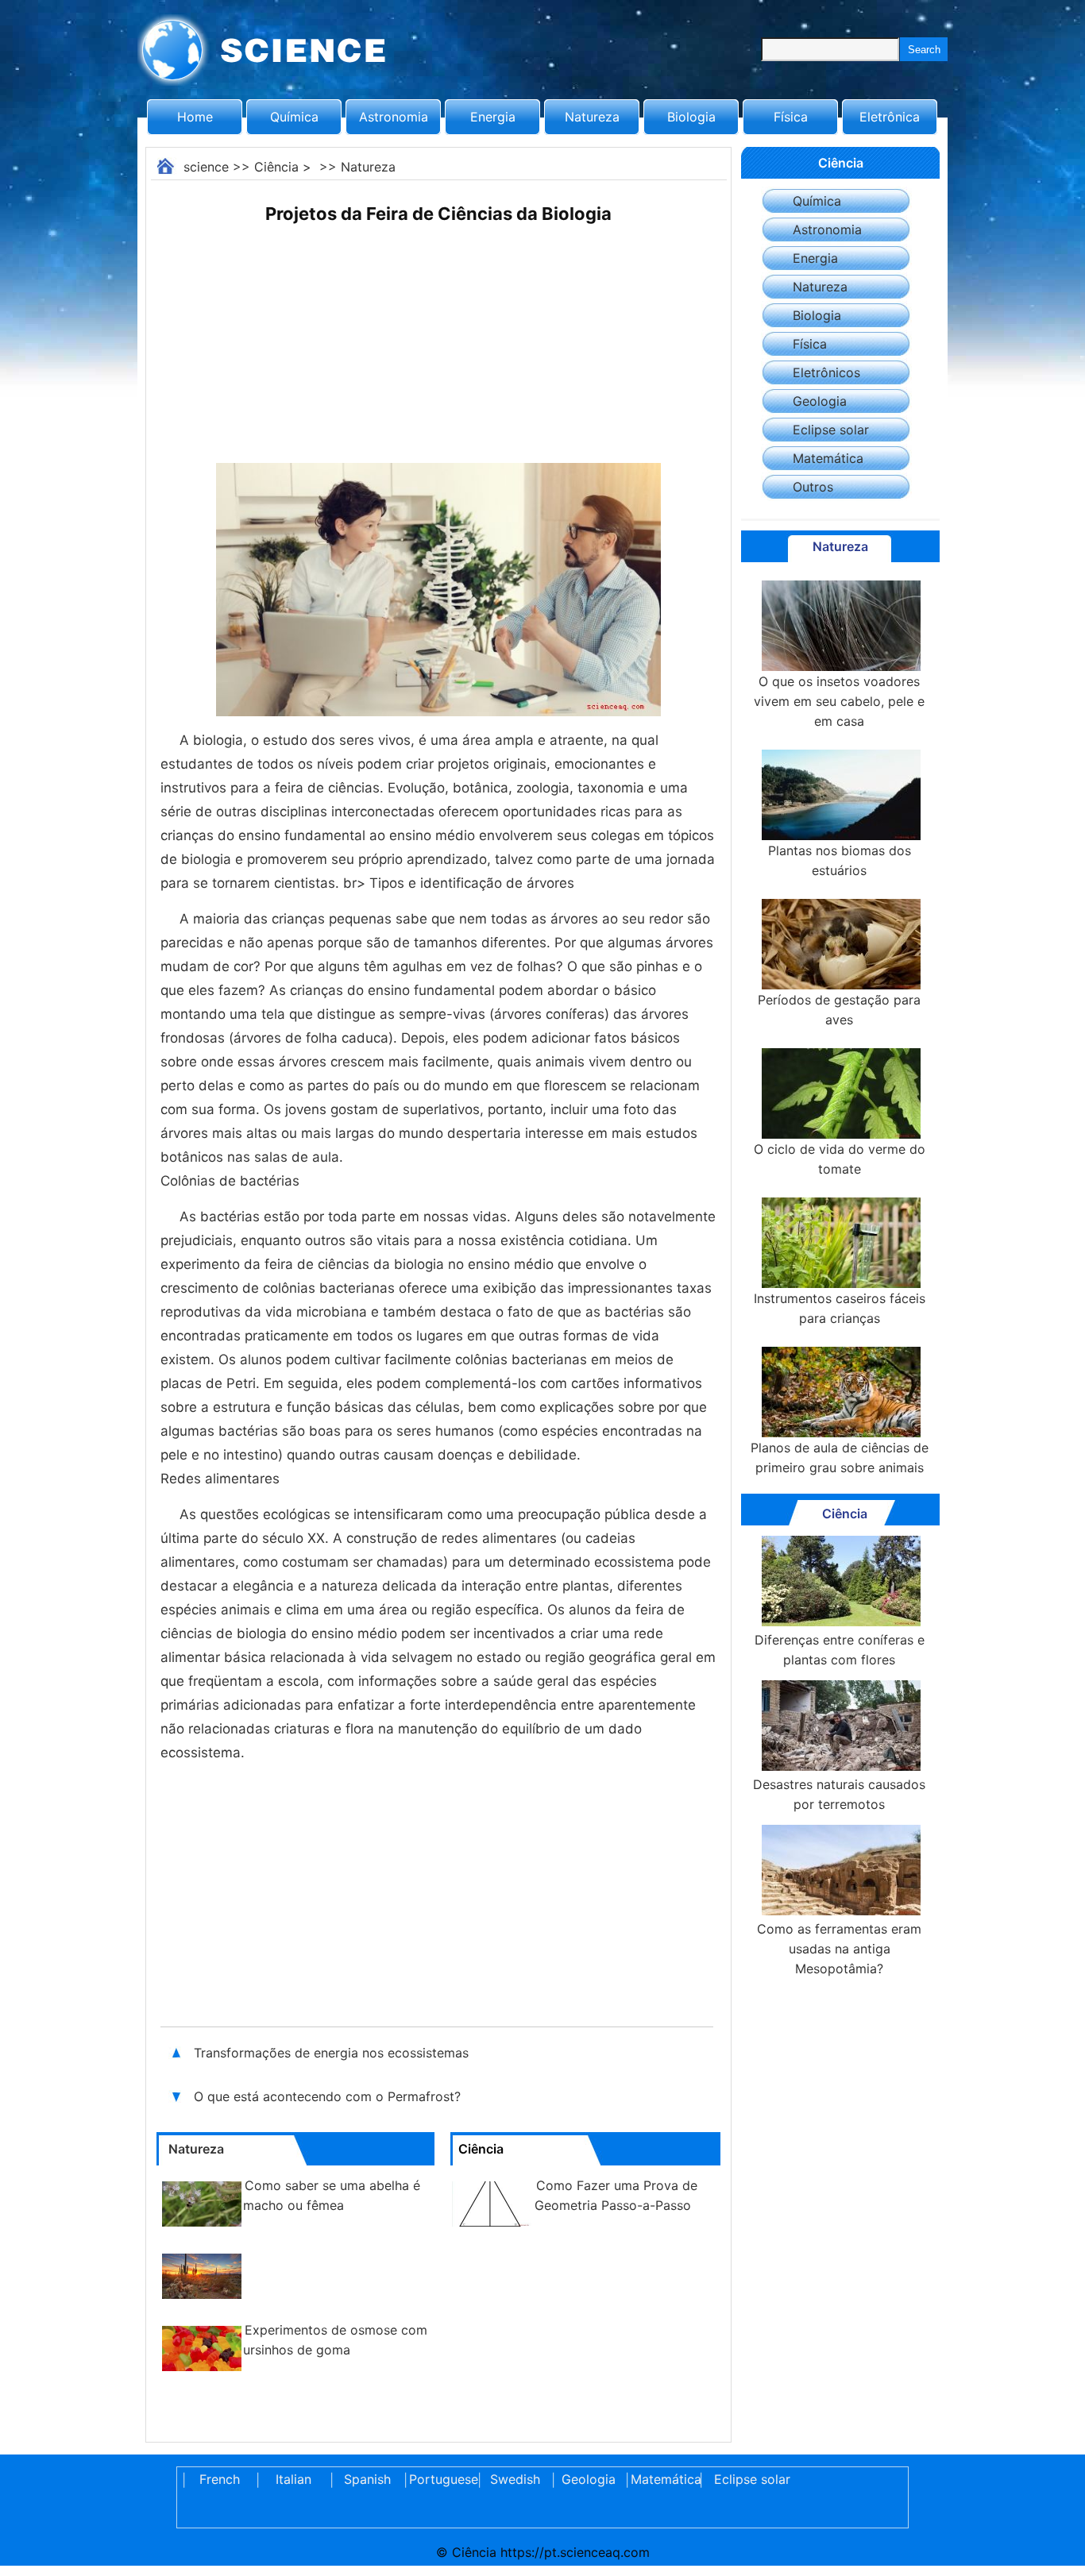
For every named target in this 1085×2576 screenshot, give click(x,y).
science (206, 167)
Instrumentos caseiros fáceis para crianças (840, 1308)
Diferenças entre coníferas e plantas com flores (840, 1650)
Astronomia (394, 117)
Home (195, 117)
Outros (813, 487)
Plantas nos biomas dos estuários (840, 860)
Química (294, 117)
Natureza (592, 117)
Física (791, 117)
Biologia (691, 117)
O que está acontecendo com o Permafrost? (329, 2096)
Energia (493, 117)
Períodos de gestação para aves (839, 1010)
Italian (293, 2479)
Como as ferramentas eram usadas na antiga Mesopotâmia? (839, 1949)
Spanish (367, 2479)
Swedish (515, 2479)
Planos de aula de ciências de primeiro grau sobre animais (840, 1458)
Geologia (820, 401)
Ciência (276, 167)
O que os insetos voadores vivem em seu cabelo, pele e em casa (839, 701)
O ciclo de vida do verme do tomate (840, 1159)
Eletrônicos (826, 372)
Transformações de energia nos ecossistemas (333, 2053)
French (220, 2479)
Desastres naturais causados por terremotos (839, 1794)
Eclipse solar (831, 430)
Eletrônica (890, 117)
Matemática (828, 458)
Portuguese (441, 2479)
